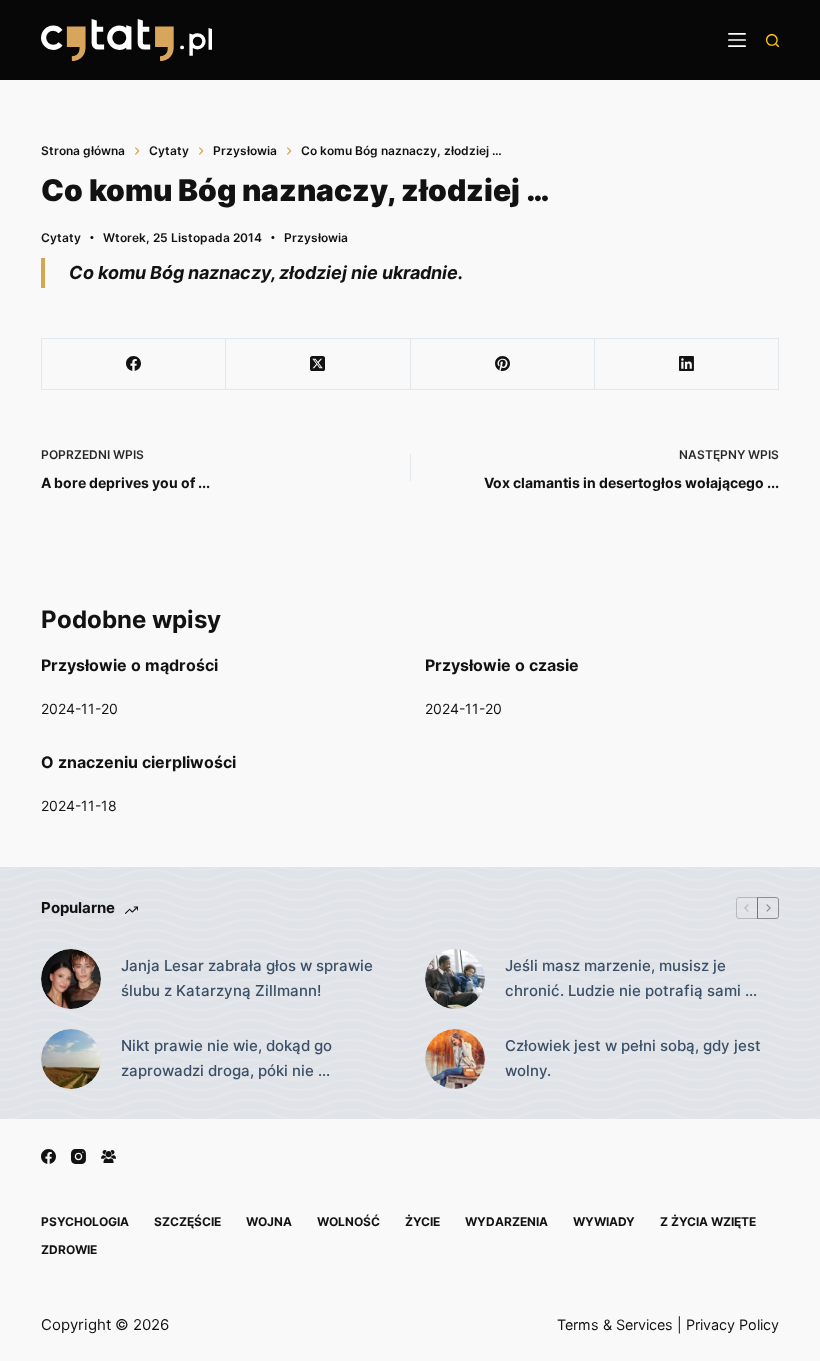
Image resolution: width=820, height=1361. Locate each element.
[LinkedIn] (687, 364)
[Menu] (737, 40)
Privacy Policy (732, 1324)
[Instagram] (78, 1156)
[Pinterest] (503, 364)
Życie (422, 1221)
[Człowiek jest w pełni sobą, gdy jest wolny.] (455, 1059)
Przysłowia (316, 237)
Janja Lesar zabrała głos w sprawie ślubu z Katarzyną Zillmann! (247, 978)
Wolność (348, 1221)
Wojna (269, 1221)
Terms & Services (615, 1324)
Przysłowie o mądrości (129, 665)
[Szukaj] (772, 40)
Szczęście (187, 1221)
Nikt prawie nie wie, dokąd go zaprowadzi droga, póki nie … (226, 1058)
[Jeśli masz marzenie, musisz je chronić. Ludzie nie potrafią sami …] (455, 979)
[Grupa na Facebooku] (108, 1156)
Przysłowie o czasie (502, 665)
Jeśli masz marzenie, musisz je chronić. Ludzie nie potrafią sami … (631, 978)
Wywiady (604, 1221)
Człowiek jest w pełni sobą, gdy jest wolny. (633, 1058)
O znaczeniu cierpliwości (138, 762)
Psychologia (85, 1221)
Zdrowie (69, 1249)
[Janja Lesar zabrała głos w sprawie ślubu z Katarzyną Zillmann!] (71, 979)
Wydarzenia (506, 1221)
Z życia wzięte (708, 1221)
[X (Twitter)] (318, 364)
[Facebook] (134, 364)
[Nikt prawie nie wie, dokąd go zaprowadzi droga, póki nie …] (71, 1059)
